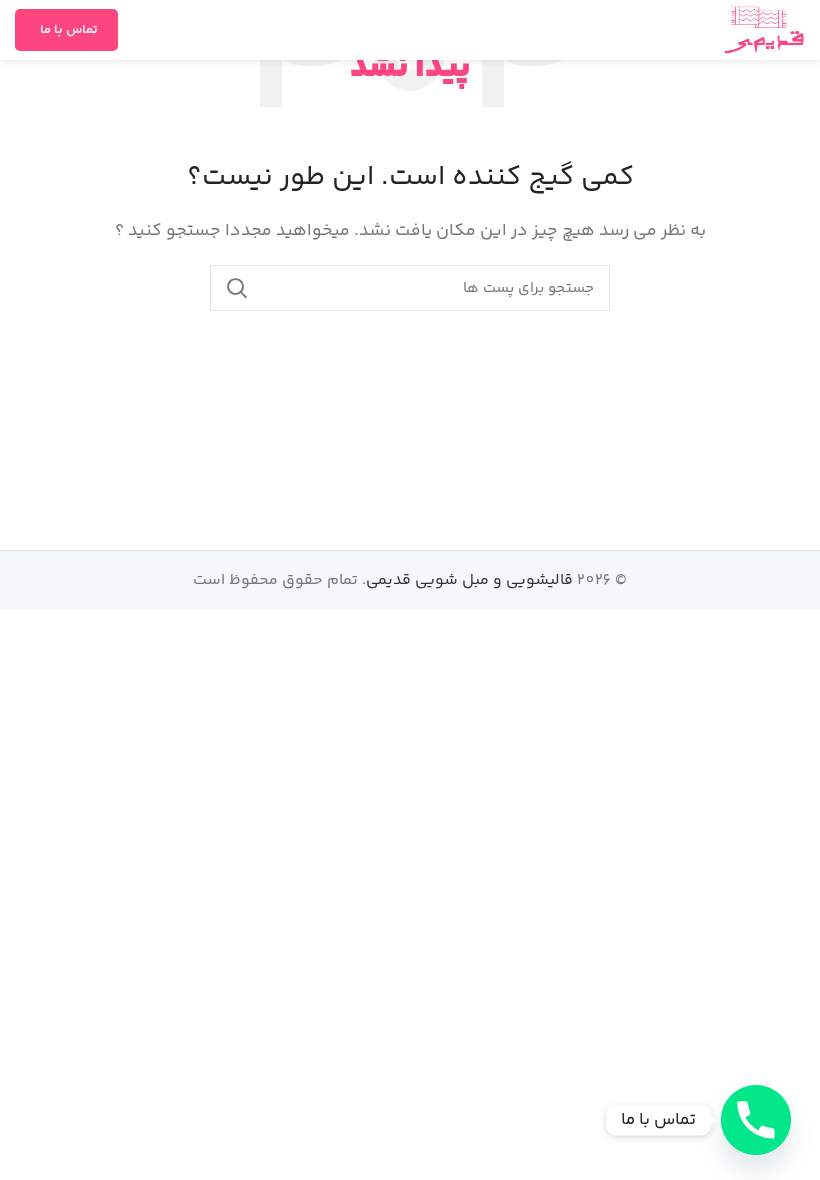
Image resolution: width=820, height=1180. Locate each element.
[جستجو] (237, 288)
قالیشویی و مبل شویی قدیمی (469, 580)
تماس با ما (69, 30)
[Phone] (756, 1120)
